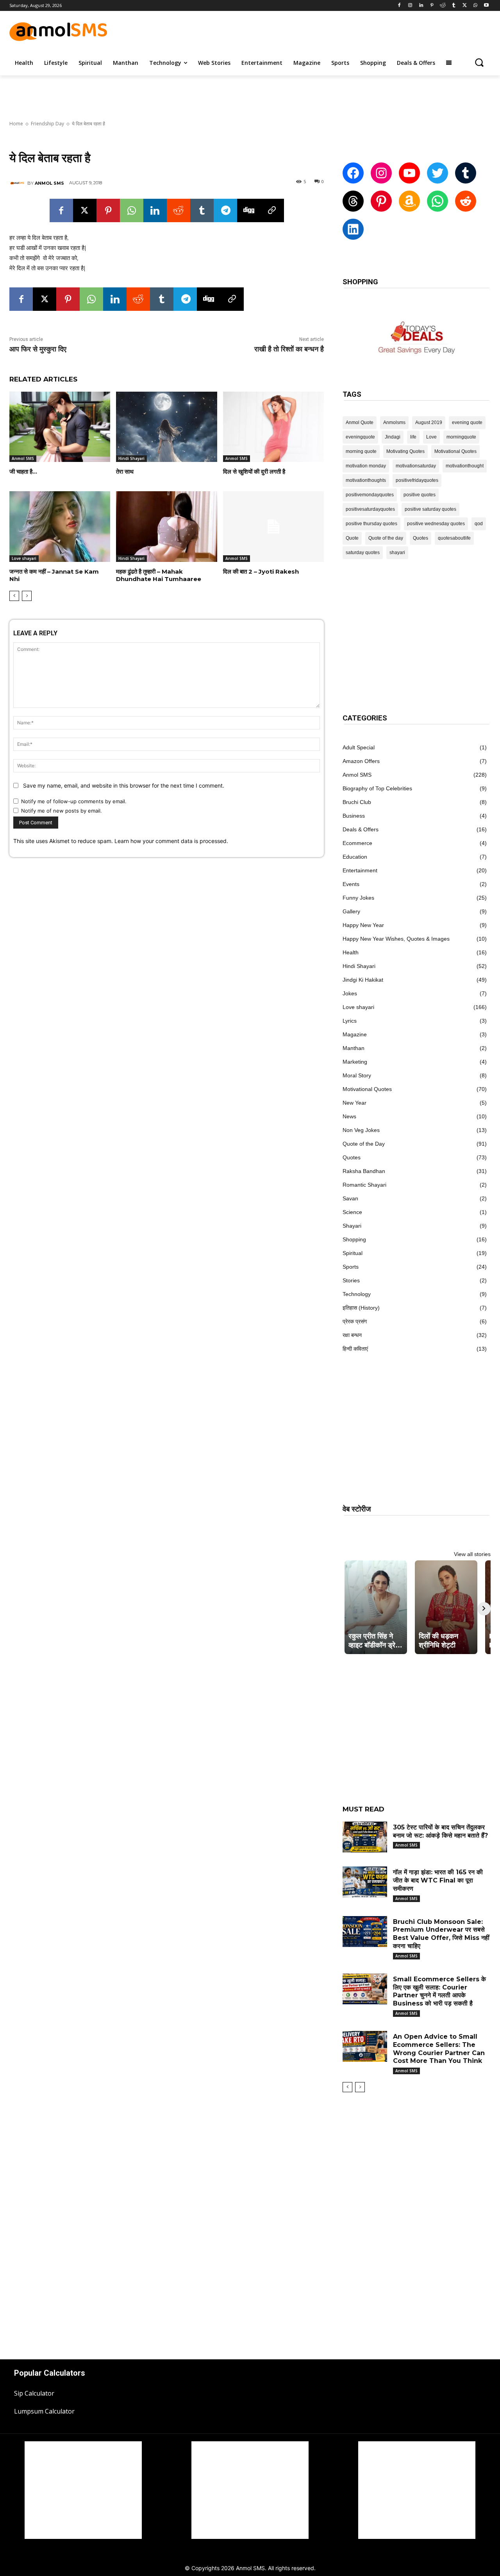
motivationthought (465, 466)
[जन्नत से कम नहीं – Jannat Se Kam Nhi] (60, 527)
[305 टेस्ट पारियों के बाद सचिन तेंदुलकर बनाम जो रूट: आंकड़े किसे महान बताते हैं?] (365, 1837)
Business (354, 816)
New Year (354, 1103)
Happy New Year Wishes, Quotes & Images (396, 939)
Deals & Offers (361, 829)
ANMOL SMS (49, 183)
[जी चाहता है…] (60, 427)
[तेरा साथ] (166, 427)
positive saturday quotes (430, 509)
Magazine (355, 1034)
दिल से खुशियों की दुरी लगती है (254, 472)
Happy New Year (363, 925)
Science (352, 1212)
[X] (465, 6)
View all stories (472, 1554)
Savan (350, 1198)
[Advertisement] (322, 30)
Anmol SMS (23, 458)
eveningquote (360, 437)
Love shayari (24, 558)
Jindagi (393, 437)
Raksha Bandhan (364, 1171)
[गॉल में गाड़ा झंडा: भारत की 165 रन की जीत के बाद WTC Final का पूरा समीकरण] (365, 1882)
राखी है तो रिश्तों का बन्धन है (289, 349)
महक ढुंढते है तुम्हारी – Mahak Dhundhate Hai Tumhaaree (159, 575)
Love (431, 437)
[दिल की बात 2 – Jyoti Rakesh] (273, 527)
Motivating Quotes (405, 451)
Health (351, 952)
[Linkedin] (421, 6)
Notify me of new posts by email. (62, 811)
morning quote (361, 451)
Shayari (352, 1226)
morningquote (461, 437)
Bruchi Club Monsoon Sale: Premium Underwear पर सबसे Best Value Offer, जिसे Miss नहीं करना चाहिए (441, 1934)
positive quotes (420, 495)
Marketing (355, 1062)
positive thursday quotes (371, 524)
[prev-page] (14, 596)
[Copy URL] (272, 210)
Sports (351, 1267)
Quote (352, 538)
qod (479, 524)
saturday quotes (363, 553)
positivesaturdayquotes (370, 509)
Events (351, 884)
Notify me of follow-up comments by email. (74, 801)
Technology (357, 1294)
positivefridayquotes (417, 480)
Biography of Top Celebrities (377, 788)
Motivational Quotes (455, 451)
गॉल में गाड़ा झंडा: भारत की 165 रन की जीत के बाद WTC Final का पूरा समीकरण (438, 1880)
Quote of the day (386, 538)
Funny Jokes (358, 898)
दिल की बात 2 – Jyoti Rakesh (261, 571)
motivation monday (366, 466)
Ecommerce (357, 843)
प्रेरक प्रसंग (355, 1321)
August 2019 (429, 422)
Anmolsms (394, 422)
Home (16, 124)
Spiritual (353, 1253)
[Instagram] (410, 6)
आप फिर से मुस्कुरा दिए (38, 349)
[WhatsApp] (475, 6)
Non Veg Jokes (361, 1130)
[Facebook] (399, 6)
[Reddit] (443, 6)
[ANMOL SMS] (18, 183)
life (413, 437)
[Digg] (249, 210)
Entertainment (360, 870)
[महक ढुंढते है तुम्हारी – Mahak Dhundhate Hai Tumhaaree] (166, 527)
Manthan (354, 1048)
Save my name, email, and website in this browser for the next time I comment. (124, 785)
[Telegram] (225, 210)
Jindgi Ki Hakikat (363, 980)
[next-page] (27, 596)
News (349, 1116)
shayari (397, 553)
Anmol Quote (360, 422)
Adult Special (359, 747)
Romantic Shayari (364, 1185)
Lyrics (350, 1021)
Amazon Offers (361, 761)
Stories (351, 1280)
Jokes (350, 993)
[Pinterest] (432, 6)
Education (355, 857)
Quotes (421, 538)
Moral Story (357, 1075)
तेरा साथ (125, 472)
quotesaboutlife (454, 538)
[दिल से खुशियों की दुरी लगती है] (273, 427)
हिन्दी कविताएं (355, 1349)
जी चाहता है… (23, 472)
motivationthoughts (366, 480)
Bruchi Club (357, 802)
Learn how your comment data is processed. (171, 841)
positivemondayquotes (370, 495)
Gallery (351, 911)
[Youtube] (486, 6)
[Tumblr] (454, 6)
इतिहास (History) (361, 1308)
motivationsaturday (416, 466)
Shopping (354, 1239)
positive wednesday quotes (436, 524)
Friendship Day (47, 124)
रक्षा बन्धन (352, 1335)
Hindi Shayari (131, 458)
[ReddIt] (179, 210)
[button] (479, 62)
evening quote (467, 422)
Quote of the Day (364, 1144)
